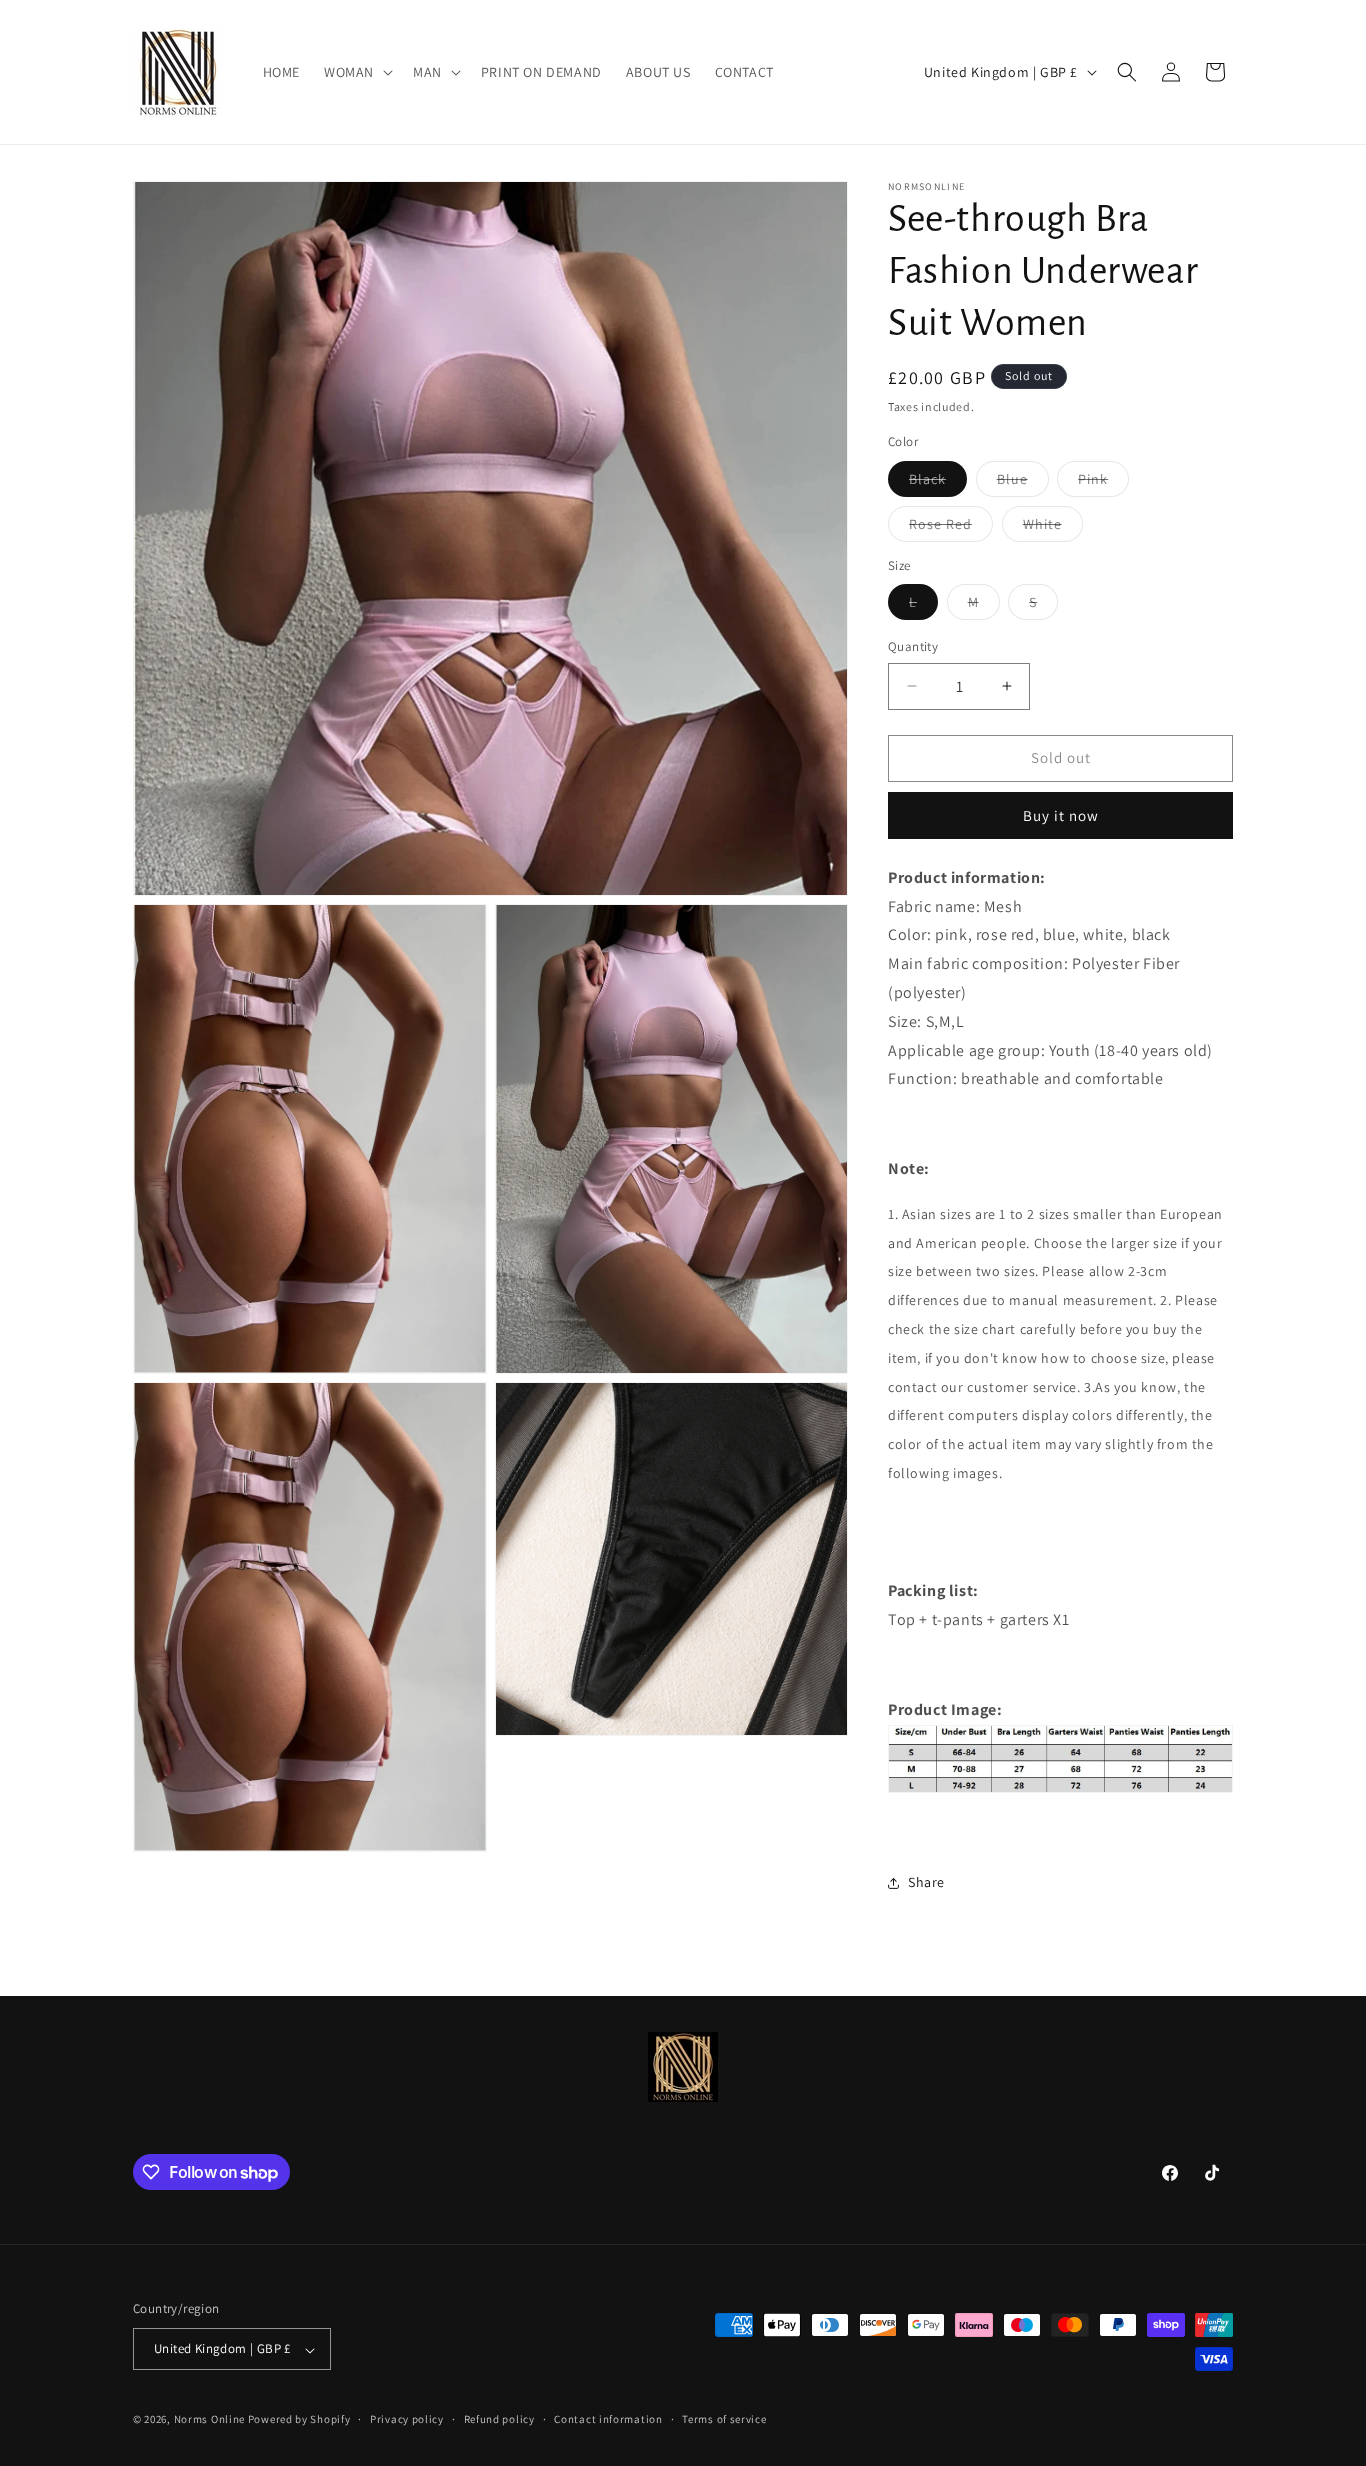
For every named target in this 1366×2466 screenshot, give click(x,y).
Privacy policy (407, 2419)
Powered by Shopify (299, 2420)
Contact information (608, 2419)
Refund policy (499, 2419)
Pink (1103, 483)
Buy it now (1061, 815)
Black (938, 483)
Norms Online (211, 2420)
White (1053, 528)
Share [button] (926, 1882)
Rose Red (951, 528)
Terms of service (724, 2419)
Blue (1023, 483)
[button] (356, 72)
